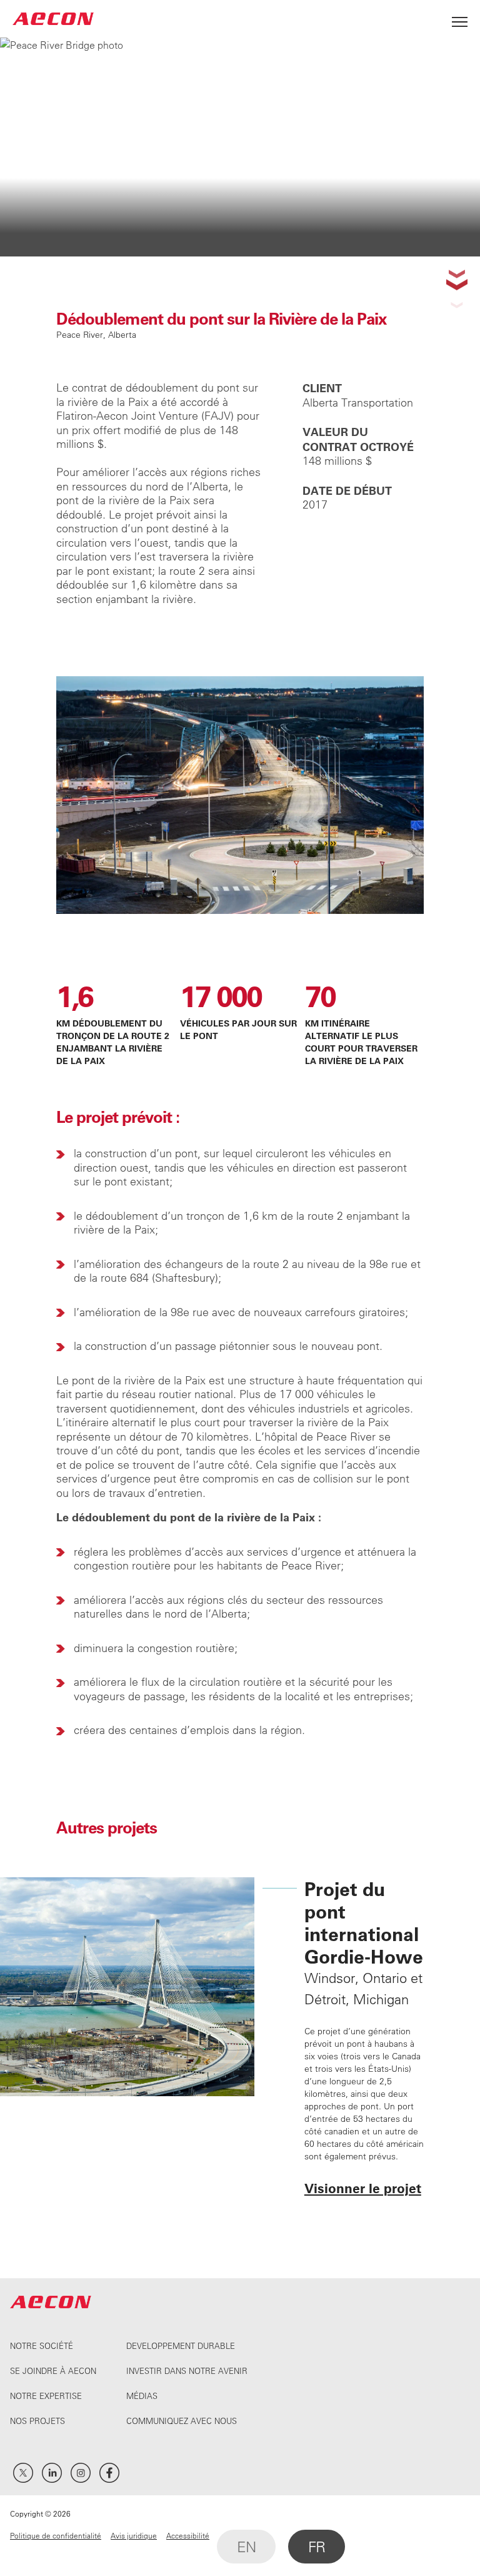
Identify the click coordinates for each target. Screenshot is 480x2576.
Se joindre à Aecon (53, 2371)
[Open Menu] (460, 18)
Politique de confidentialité (56, 2535)
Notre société (42, 2345)
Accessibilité (188, 2535)
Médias (142, 2396)
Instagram (81, 2473)
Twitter (23, 2473)
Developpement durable (181, 2345)
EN (246, 2547)
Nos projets (37, 2421)
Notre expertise (46, 2396)
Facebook (109, 2473)
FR (317, 2547)
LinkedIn (52, 2473)
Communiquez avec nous (182, 2421)
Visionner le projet (363, 2188)
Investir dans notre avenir (187, 2371)
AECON (53, 18)
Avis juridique (134, 2535)
